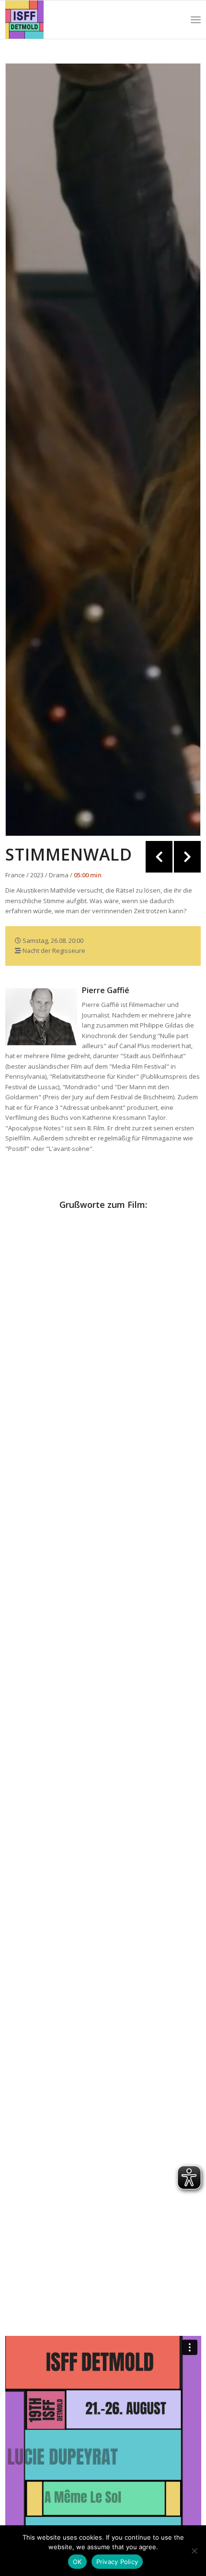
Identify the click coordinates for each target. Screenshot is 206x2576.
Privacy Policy (117, 2562)
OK (77, 2562)
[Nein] (194, 2551)
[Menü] (196, 20)
